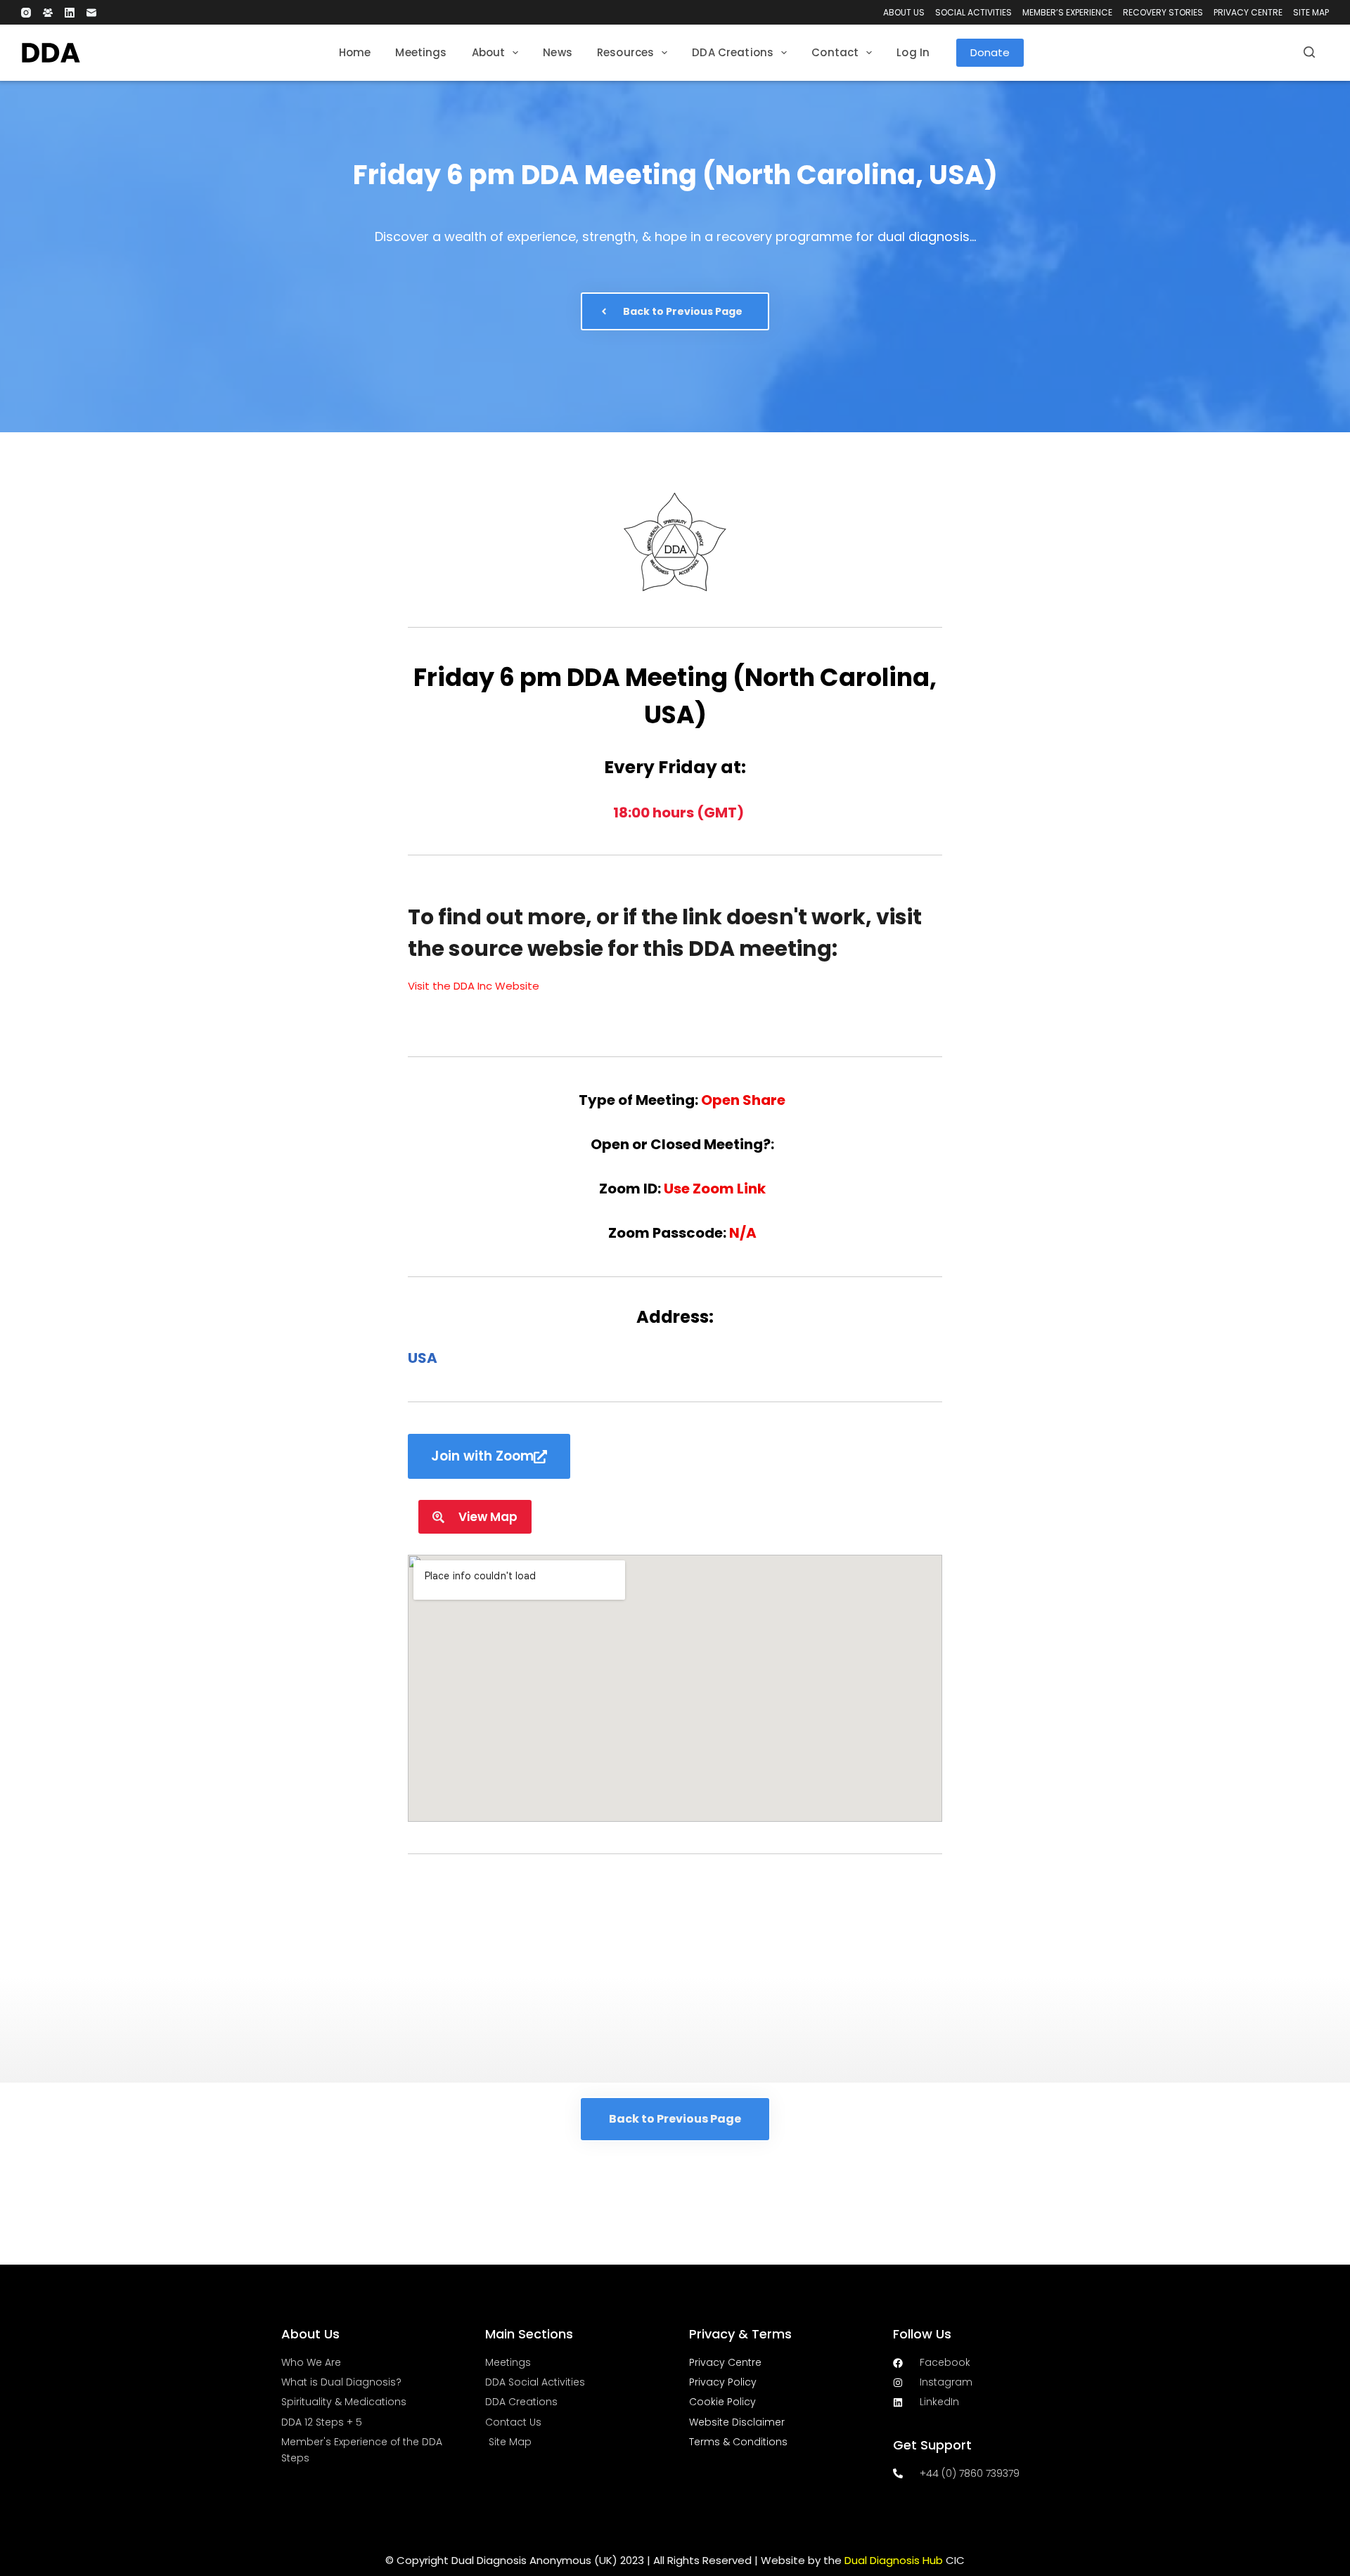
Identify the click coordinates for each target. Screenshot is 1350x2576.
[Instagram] (26, 13)
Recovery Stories (1163, 12)
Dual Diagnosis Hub (894, 2560)
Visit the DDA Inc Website (474, 986)
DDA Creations (733, 52)
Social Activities (973, 12)
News (558, 52)
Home (355, 52)
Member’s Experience (1067, 12)
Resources (625, 52)
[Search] (1309, 52)
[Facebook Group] (48, 13)
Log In (913, 52)
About (489, 52)
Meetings (421, 52)
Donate (990, 52)
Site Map (1311, 12)
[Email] (91, 13)
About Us (904, 12)
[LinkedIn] (70, 13)
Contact (835, 52)
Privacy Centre (1248, 12)
